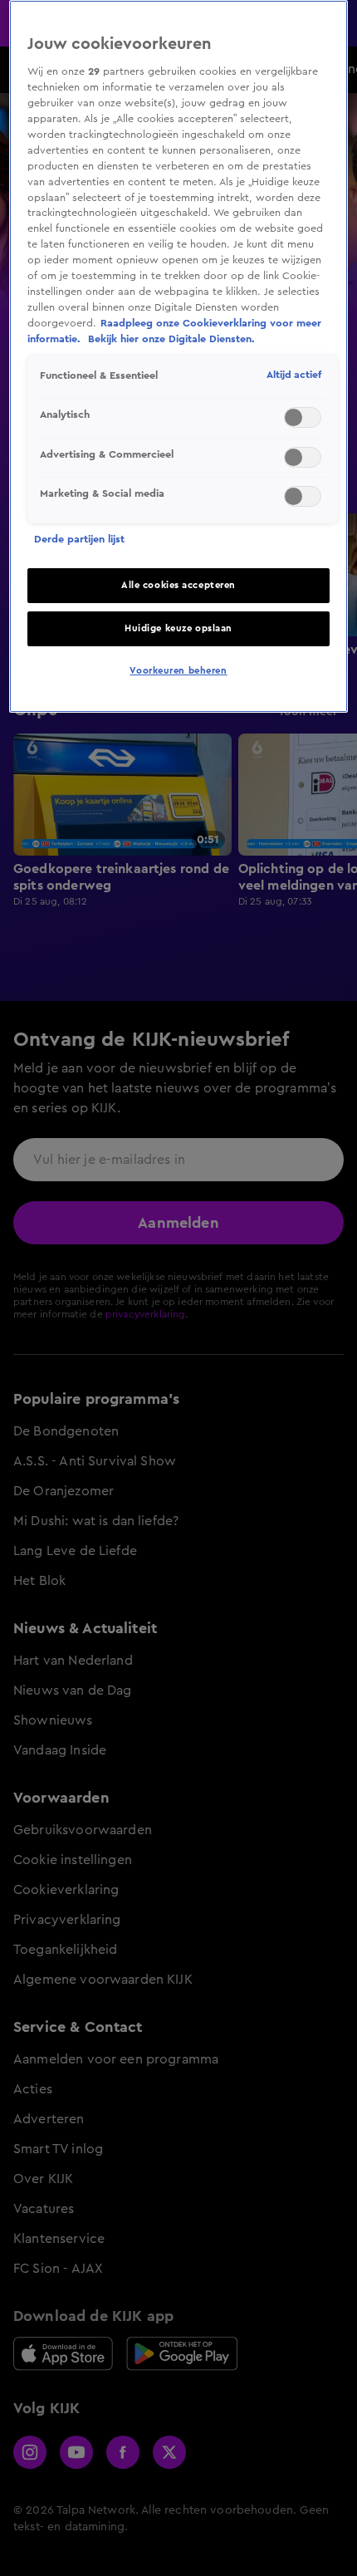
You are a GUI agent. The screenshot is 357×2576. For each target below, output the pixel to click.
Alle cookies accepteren (178, 585)
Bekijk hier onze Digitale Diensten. (171, 339)
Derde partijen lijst (79, 539)
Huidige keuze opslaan (178, 628)
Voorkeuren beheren (178, 671)
